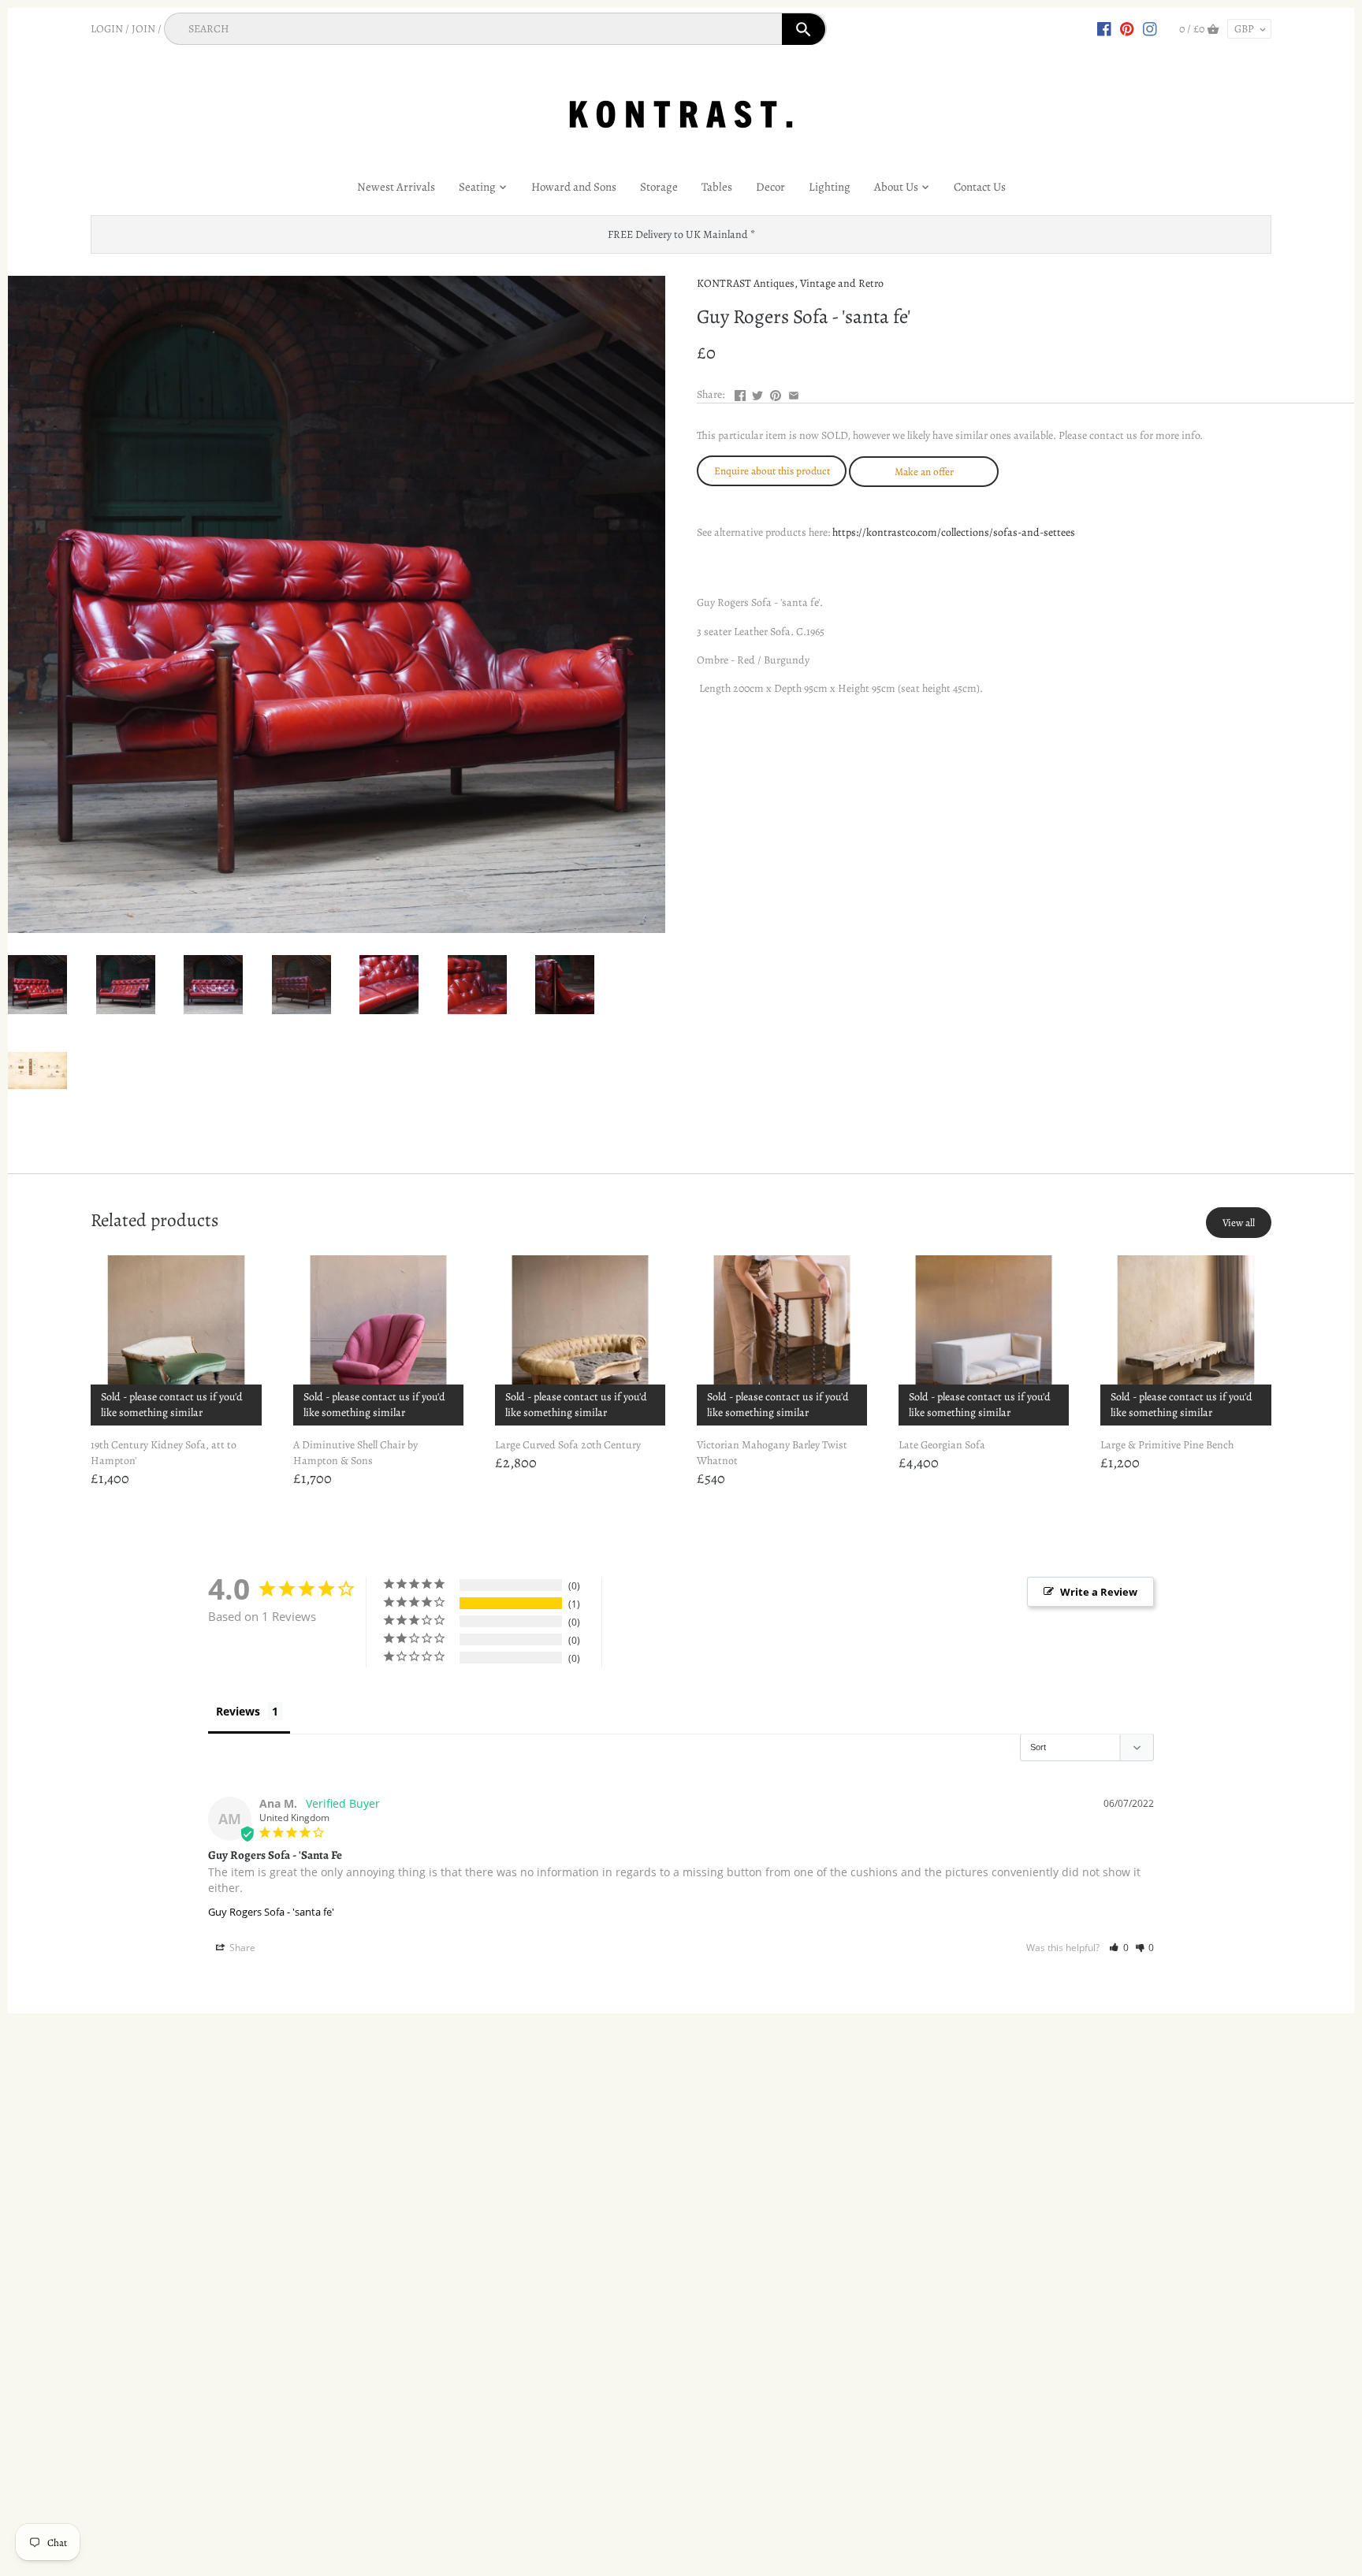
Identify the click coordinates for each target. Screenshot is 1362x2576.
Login (107, 29)
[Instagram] (1150, 28)
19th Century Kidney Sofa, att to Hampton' (164, 1453)
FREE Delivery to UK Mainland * (681, 234)
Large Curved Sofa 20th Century (568, 1445)
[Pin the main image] (776, 393)
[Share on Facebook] (740, 393)
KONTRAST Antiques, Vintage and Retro (790, 283)
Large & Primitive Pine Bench (1167, 1445)
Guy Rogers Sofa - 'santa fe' (271, 1912)
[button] (1119, 1948)
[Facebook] (1104, 28)
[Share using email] (794, 393)
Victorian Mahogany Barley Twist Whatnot (772, 1453)
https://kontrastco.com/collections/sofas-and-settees (954, 532)
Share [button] (241, 1948)
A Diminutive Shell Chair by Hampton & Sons (355, 1453)
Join (143, 29)
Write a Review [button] (1099, 1592)
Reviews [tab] (238, 1711)
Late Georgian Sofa (942, 1445)
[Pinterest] (1127, 28)
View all (1239, 1223)
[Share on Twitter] (757, 393)
